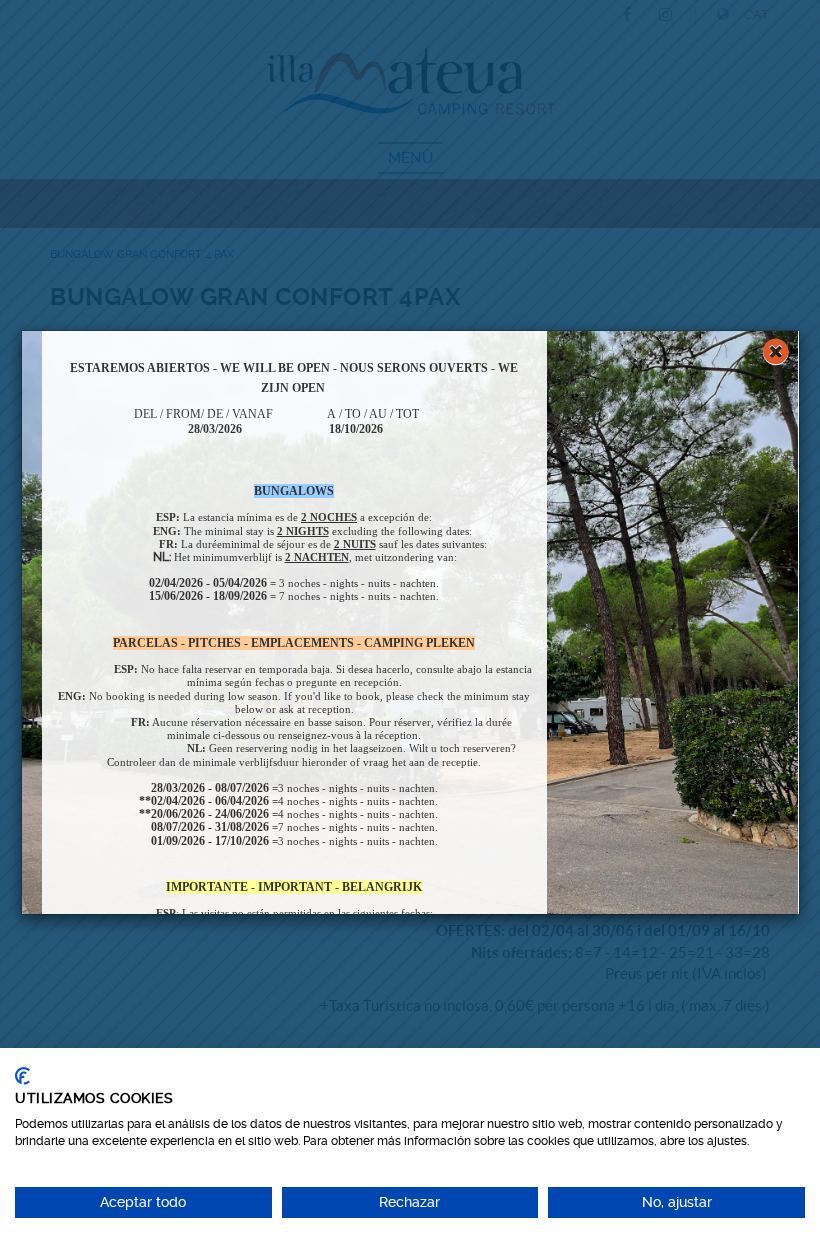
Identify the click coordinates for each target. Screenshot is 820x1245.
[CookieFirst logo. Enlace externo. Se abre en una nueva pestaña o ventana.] (22, 1076)
